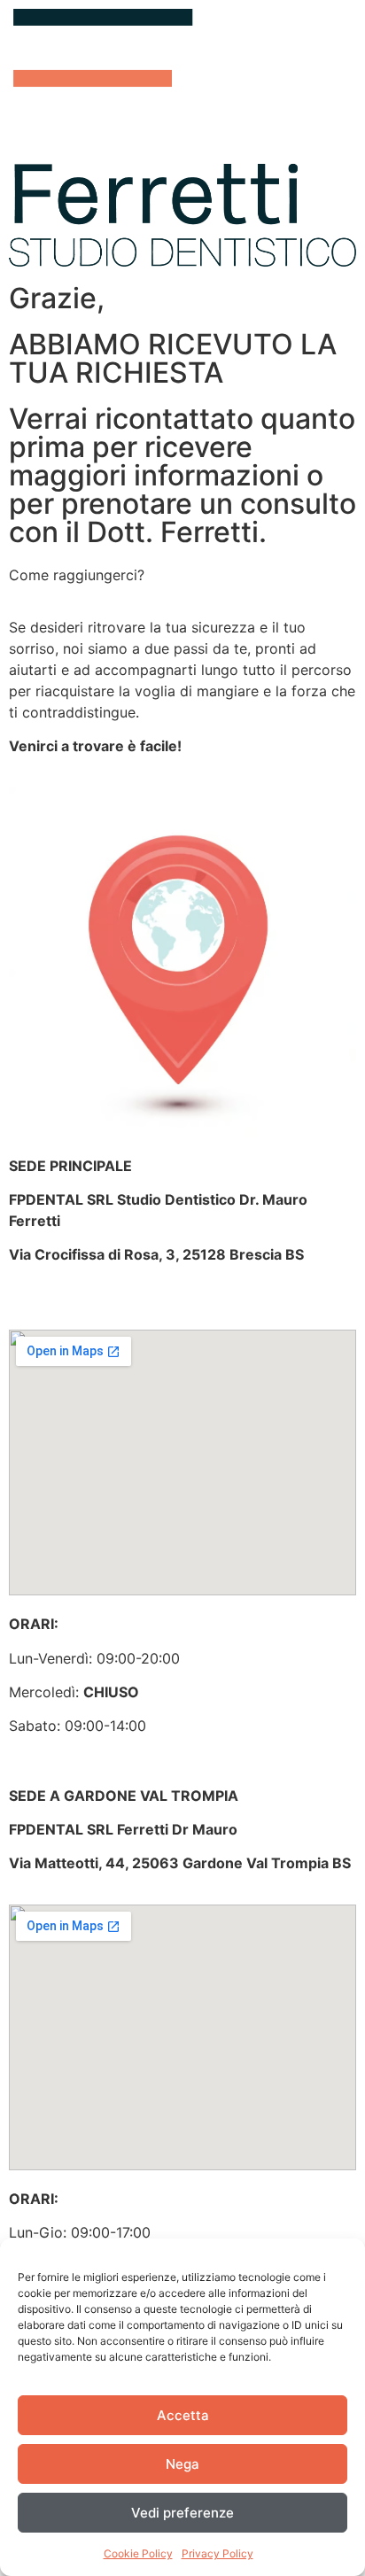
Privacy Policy (217, 2553)
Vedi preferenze (182, 2513)
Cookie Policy (138, 2553)
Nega (182, 2464)
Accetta (183, 2415)
